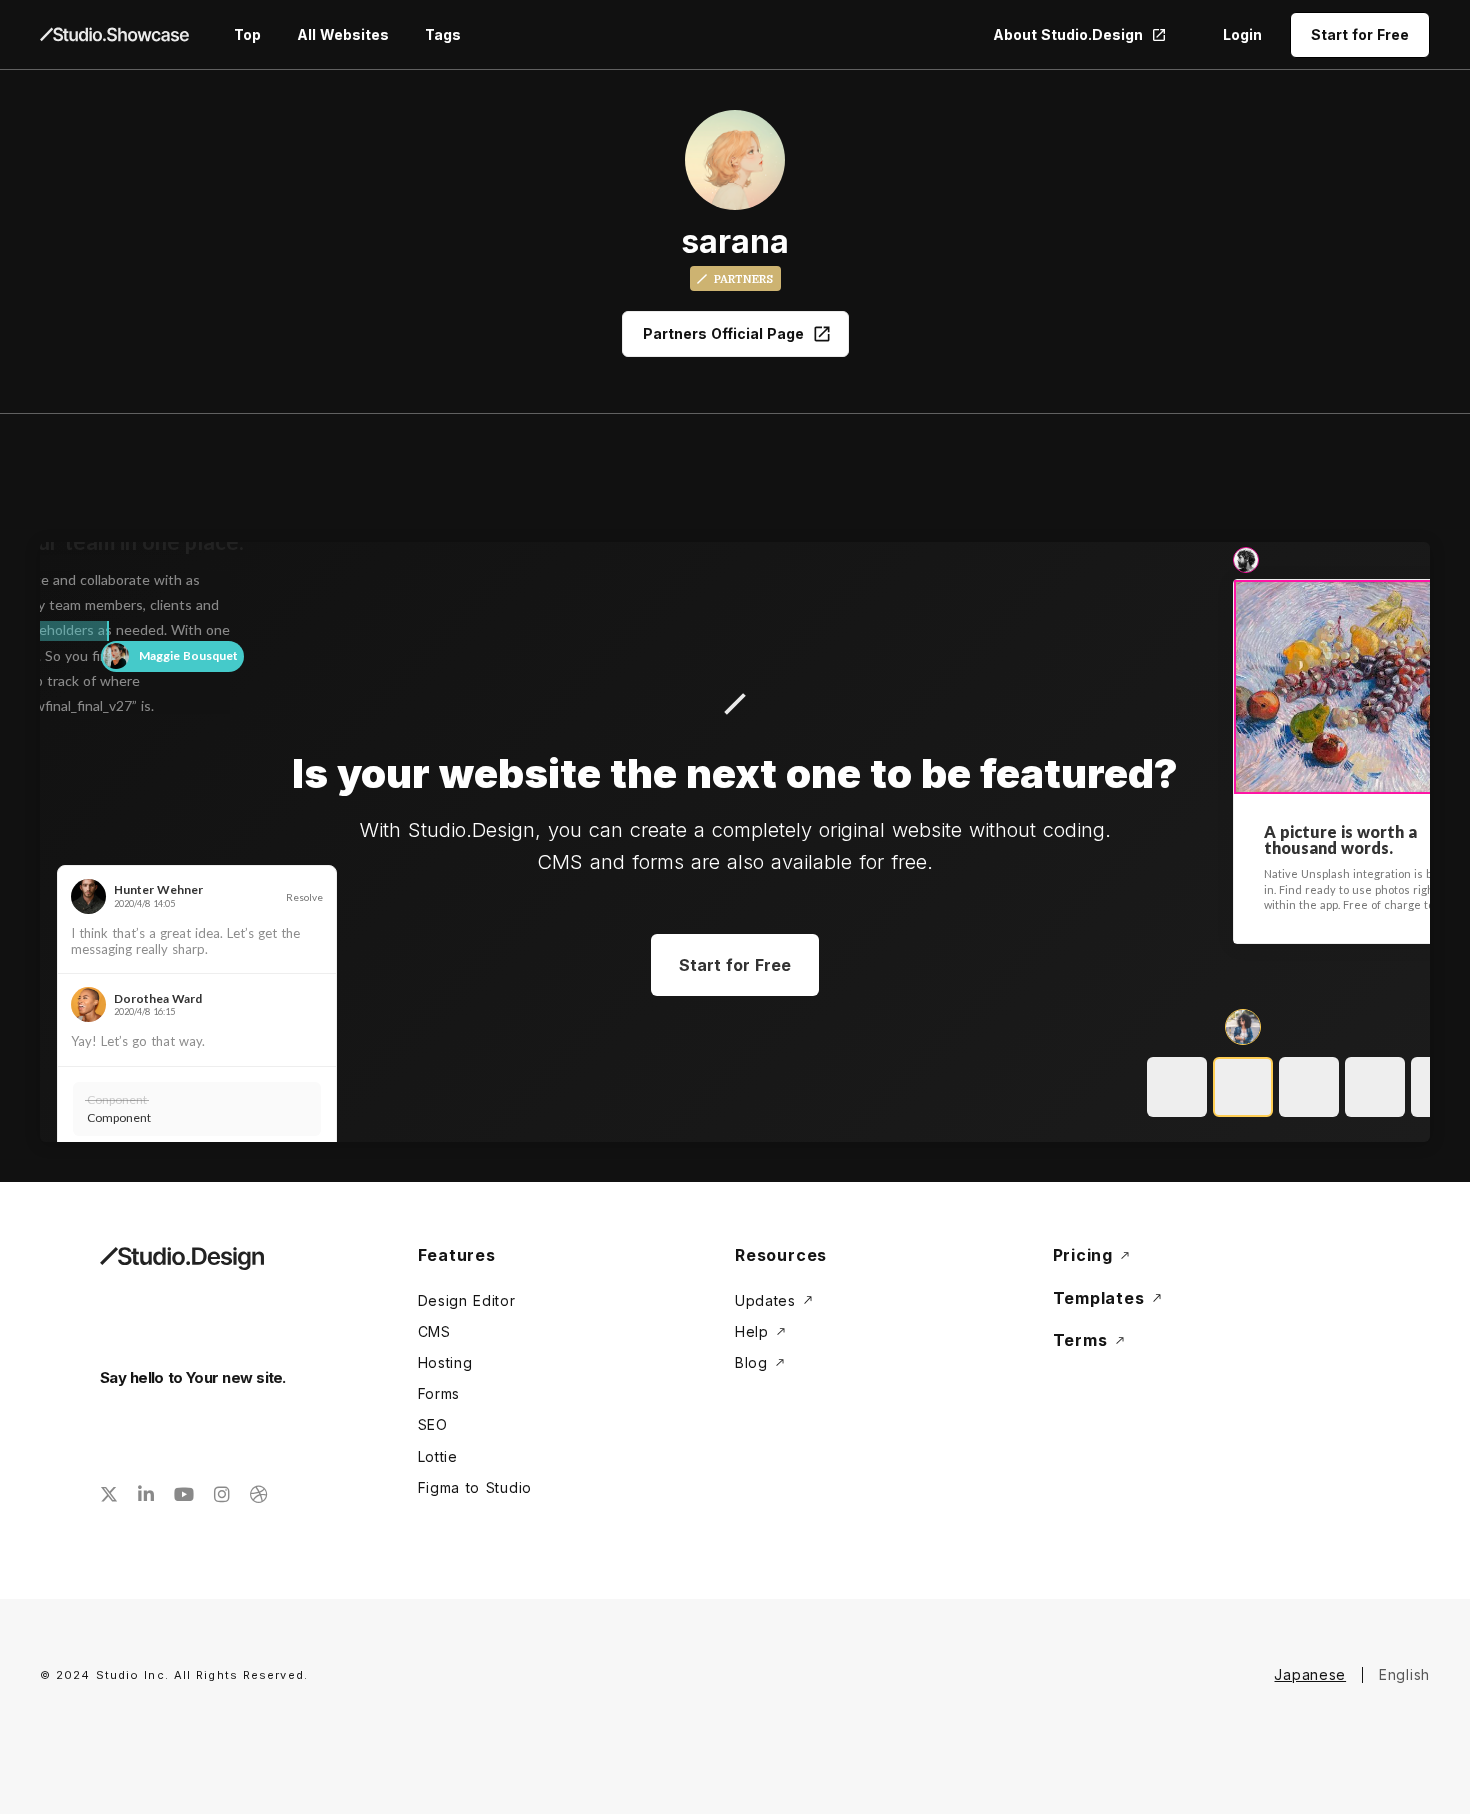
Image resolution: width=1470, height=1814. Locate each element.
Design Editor (467, 1300)
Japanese (1310, 1674)
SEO (433, 1424)
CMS (434, 1331)
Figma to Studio (475, 1487)
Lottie (438, 1456)
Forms (439, 1393)
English (1404, 1674)
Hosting (445, 1362)
